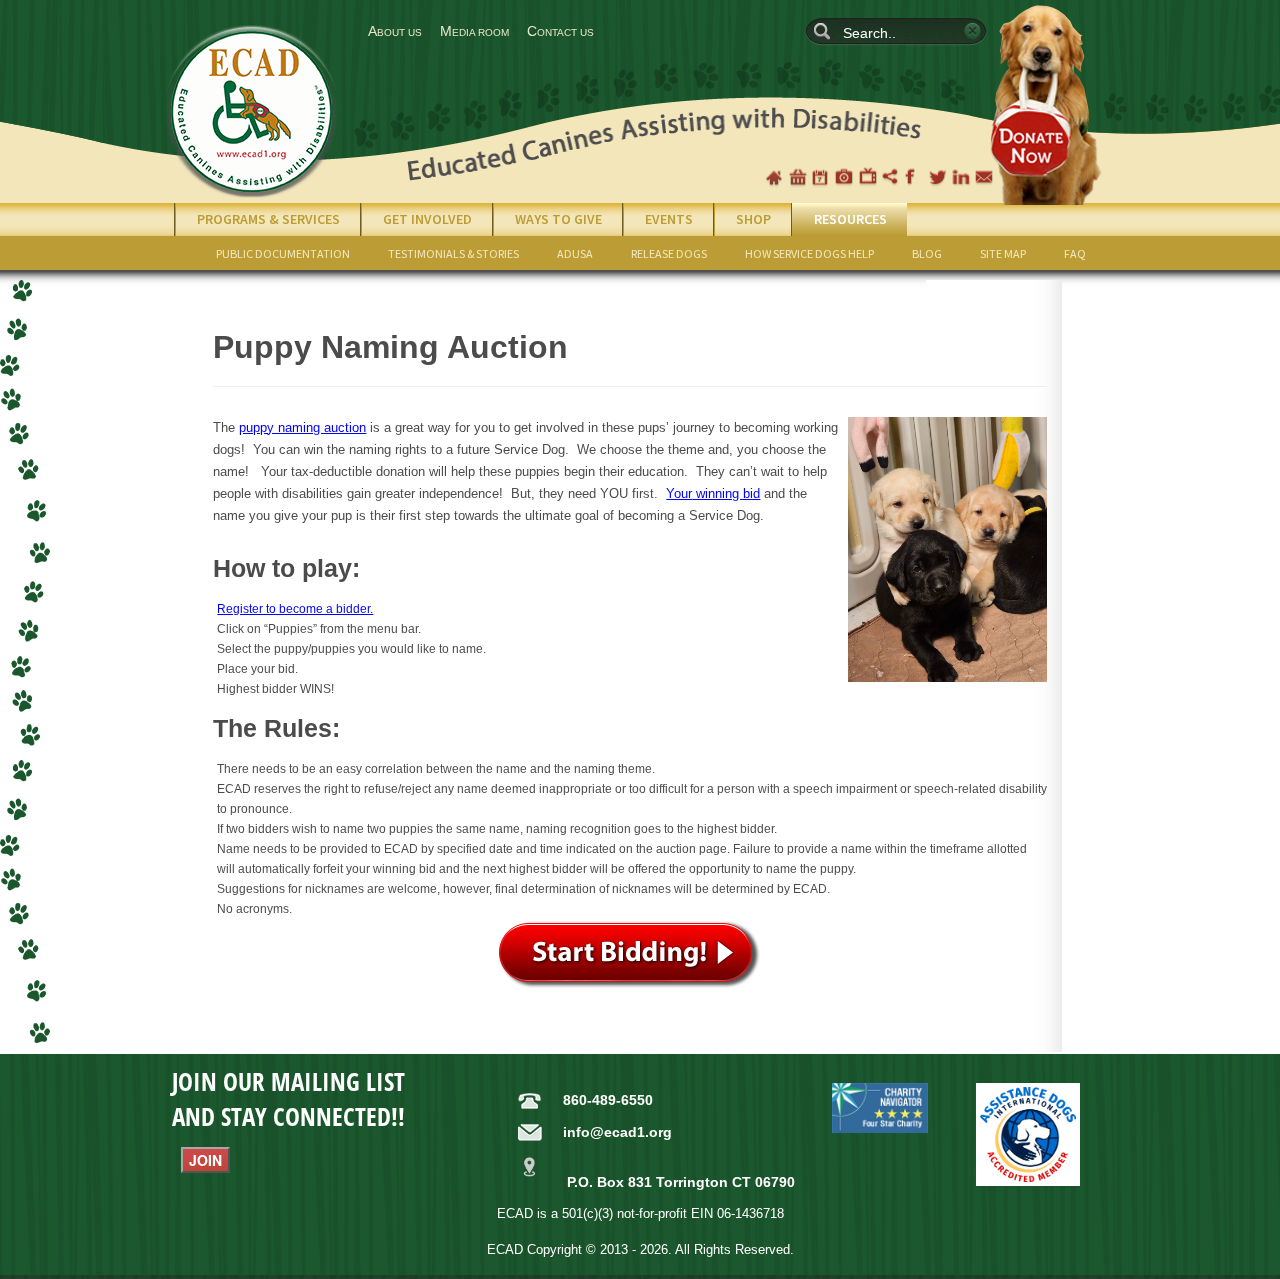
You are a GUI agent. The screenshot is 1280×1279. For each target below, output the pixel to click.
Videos (868, 177)
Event (821, 177)
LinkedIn (961, 177)
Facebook (914, 177)
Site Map (1003, 253)
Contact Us (560, 31)
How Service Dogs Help (809, 253)
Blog (927, 253)
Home (774, 177)
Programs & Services (268, 219)
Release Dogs (669, 253)
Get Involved (427, 219)
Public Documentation (283, 253)
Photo (844, 177)
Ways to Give (558, 219)
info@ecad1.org (617, 1132)
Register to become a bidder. (295, 609)
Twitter (938, 177)
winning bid (713, 493)
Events (669, 219)
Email (984, 177)
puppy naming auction (302, 427)
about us (395, 31)
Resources (850, 219)
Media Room (474, 31)
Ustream (891, 177)
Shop (798, 177)
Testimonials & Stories (453, 253)
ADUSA (575, 253)
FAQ (1075, 253)
